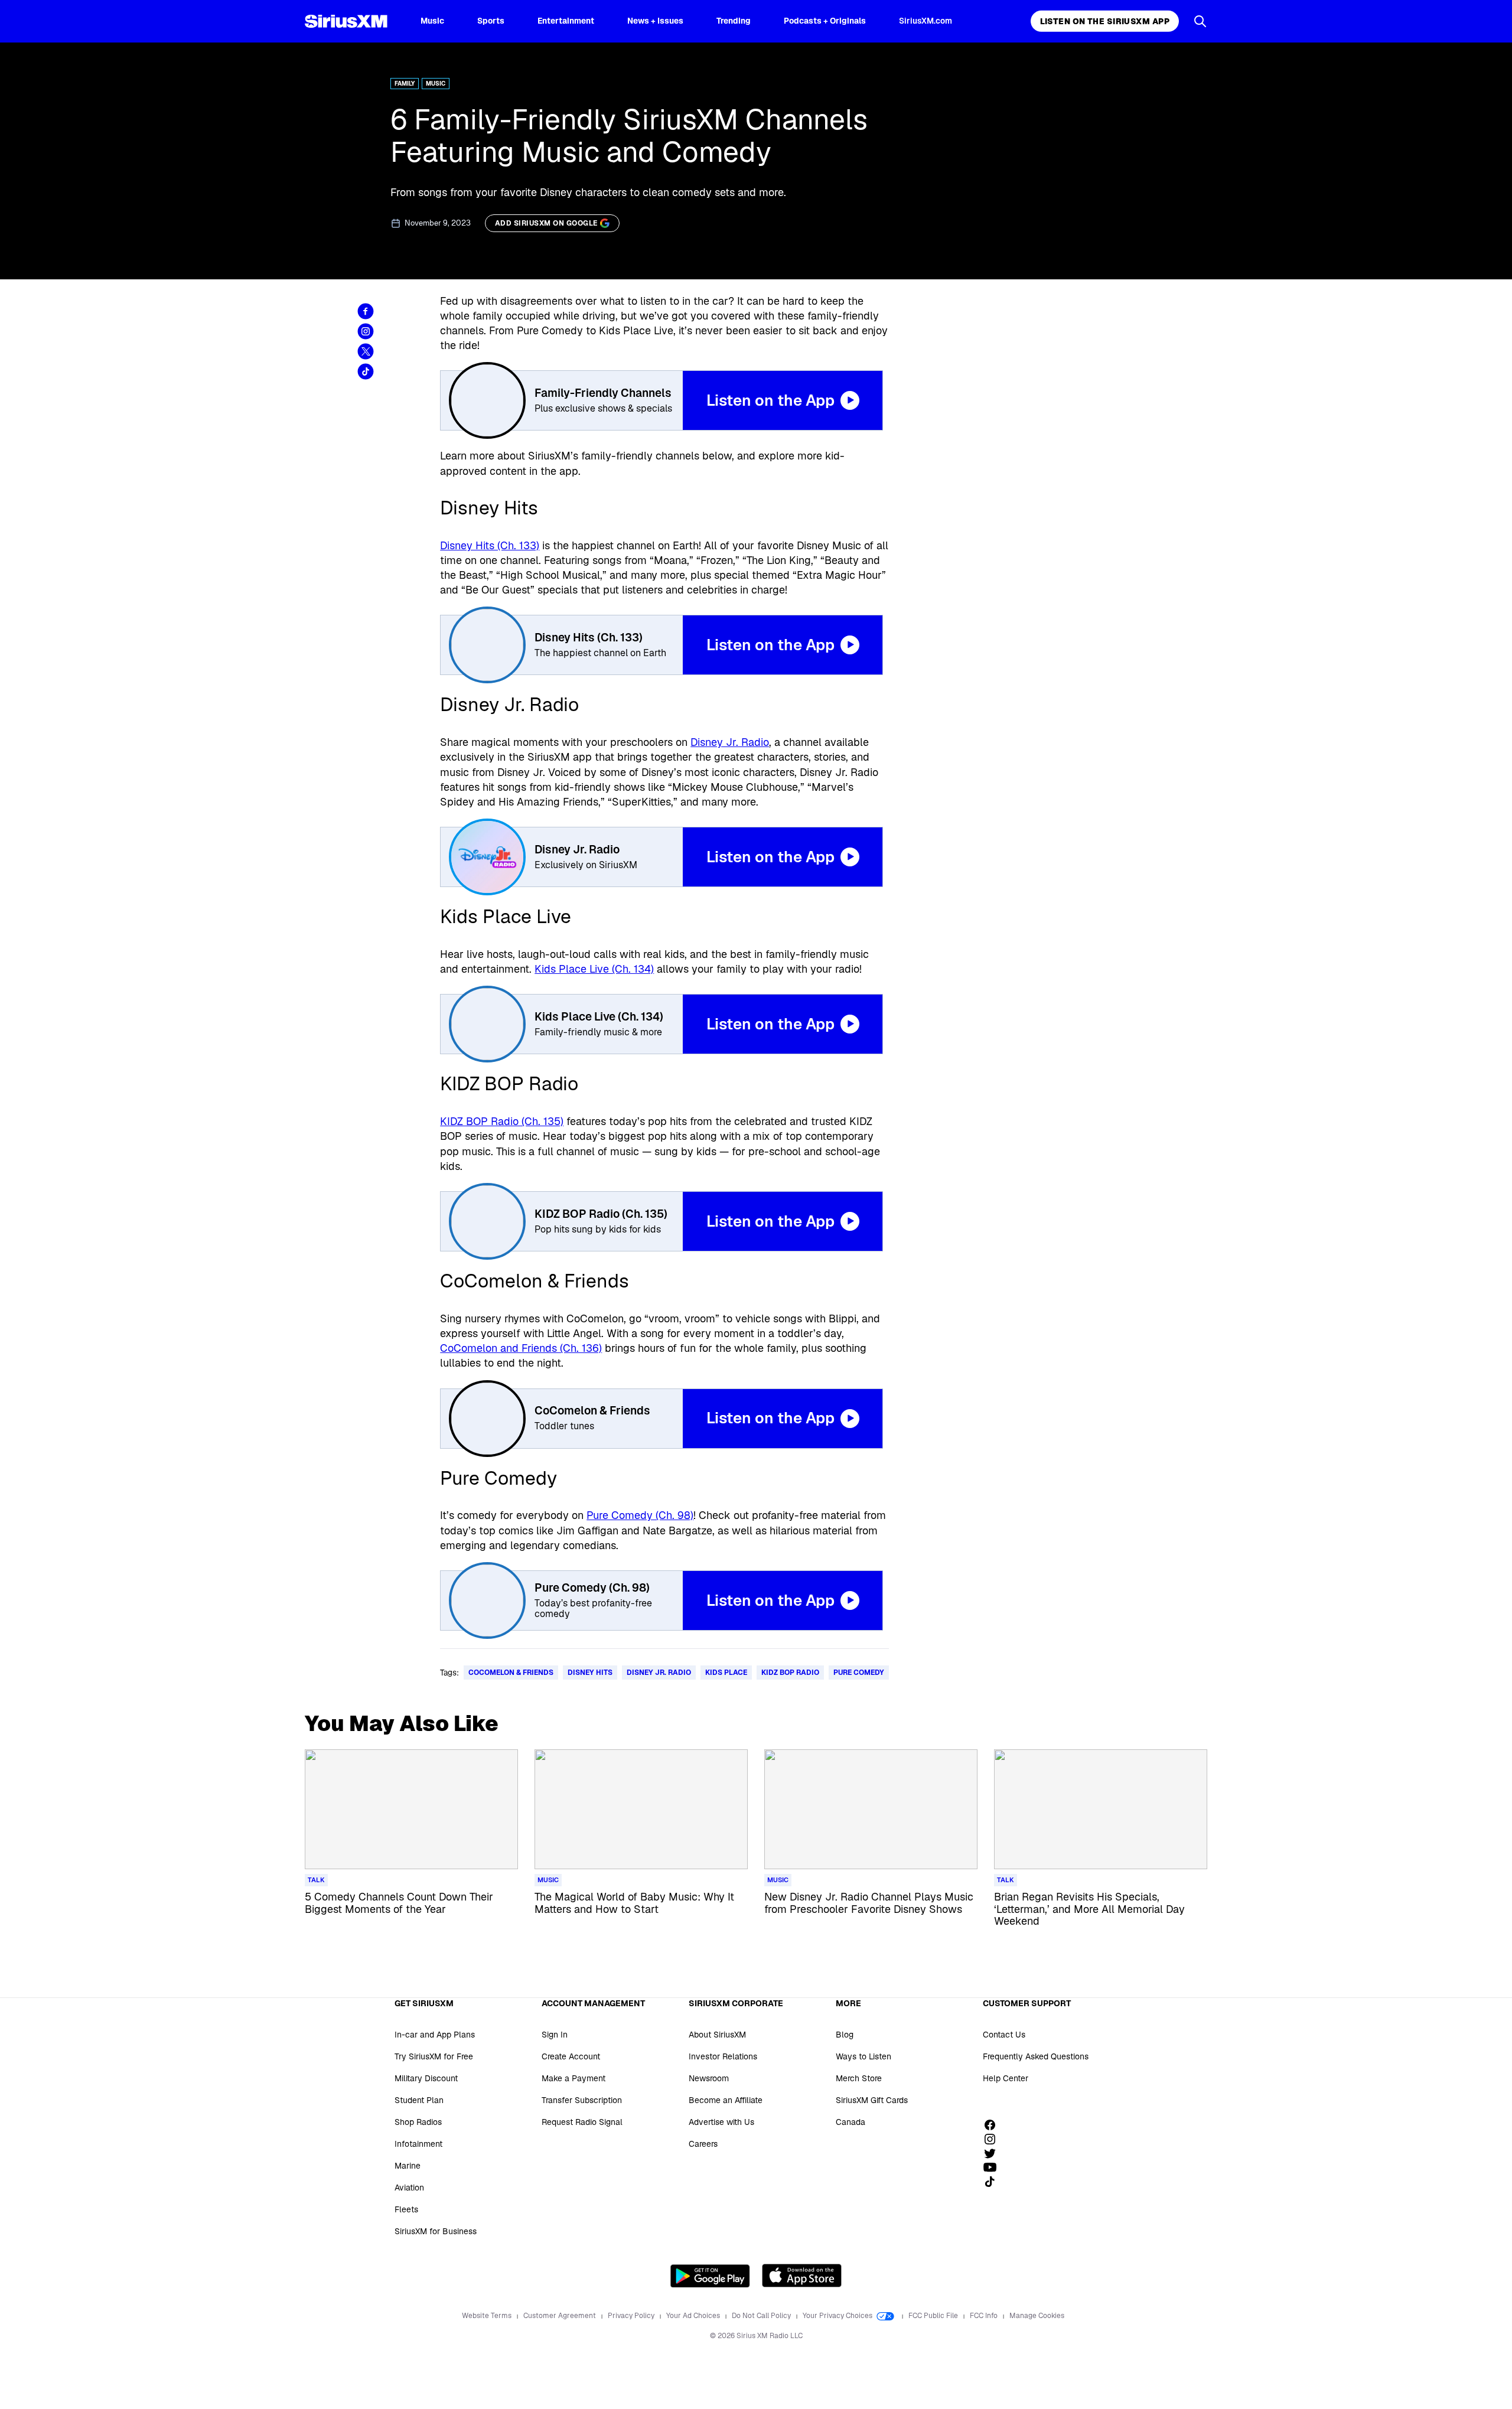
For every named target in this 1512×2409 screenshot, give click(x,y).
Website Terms (488, 2316)
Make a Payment (573, 2078)
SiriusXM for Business (436, 2231)
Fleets (406, 2209)
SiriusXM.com (926, 21)
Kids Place (726, 1673)
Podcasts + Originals (825, 21)
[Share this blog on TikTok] (366, 371)
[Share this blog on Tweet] (366, 351)
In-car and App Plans (435, 2035)
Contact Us (1004, 2035)
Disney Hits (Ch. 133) (490, 545)
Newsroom (709, 2078)
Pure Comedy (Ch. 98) (640, 1515)
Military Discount (426, 2078)
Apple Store (802, 2276)
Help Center (1006, 2078)
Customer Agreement (561, 2316)
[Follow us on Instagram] (994, 2139)
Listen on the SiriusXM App (1105, 21)
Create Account (571, 2056)
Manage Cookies (1037, 2316)
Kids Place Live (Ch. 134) (594, 969)
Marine (408, 2166)
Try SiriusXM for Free (434, 2056)
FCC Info (985, 2316)
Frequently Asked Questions (1036, 2056)
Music (432, 21)
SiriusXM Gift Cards (872, 2100)
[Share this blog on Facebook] (366, 311)
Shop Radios (418, 2122)
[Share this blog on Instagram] (366, 331)
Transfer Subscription (582, 2100)
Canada (850, 2122)
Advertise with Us (721, 2122)
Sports (491, 21)
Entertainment (566, 21)
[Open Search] (1200, 21)
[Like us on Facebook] (994, 2125)
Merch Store (859, 2078)
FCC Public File (934, 2316)
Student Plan (419, 2100)
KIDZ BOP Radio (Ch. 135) (502, 1121)
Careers (703, 2144)
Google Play (710, 2276)
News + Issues (655, 21)
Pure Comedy (859, 1673)
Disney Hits (590, 1673)
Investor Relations (723, 2056)
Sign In (555, 2035)
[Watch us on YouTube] (994, 2167)
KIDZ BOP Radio (790, 1673)
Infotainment (418, 2144)
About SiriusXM (717, 2035)
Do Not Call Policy (762, 2316)
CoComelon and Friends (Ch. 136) (521, 1348)
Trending (734, 21)
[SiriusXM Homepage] (346, 21)
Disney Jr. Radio (730, 742)
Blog (845, 2035)
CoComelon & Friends (511, 1673)
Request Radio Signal (582, 2122)
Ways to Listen (863, 2056)
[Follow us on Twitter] (994, 2153)
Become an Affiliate (726, 2100)
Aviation (409, 2188)
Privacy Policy (632, 2316)
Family (405, 84)
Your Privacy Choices (838, 2316)
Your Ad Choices (694, 2316)
